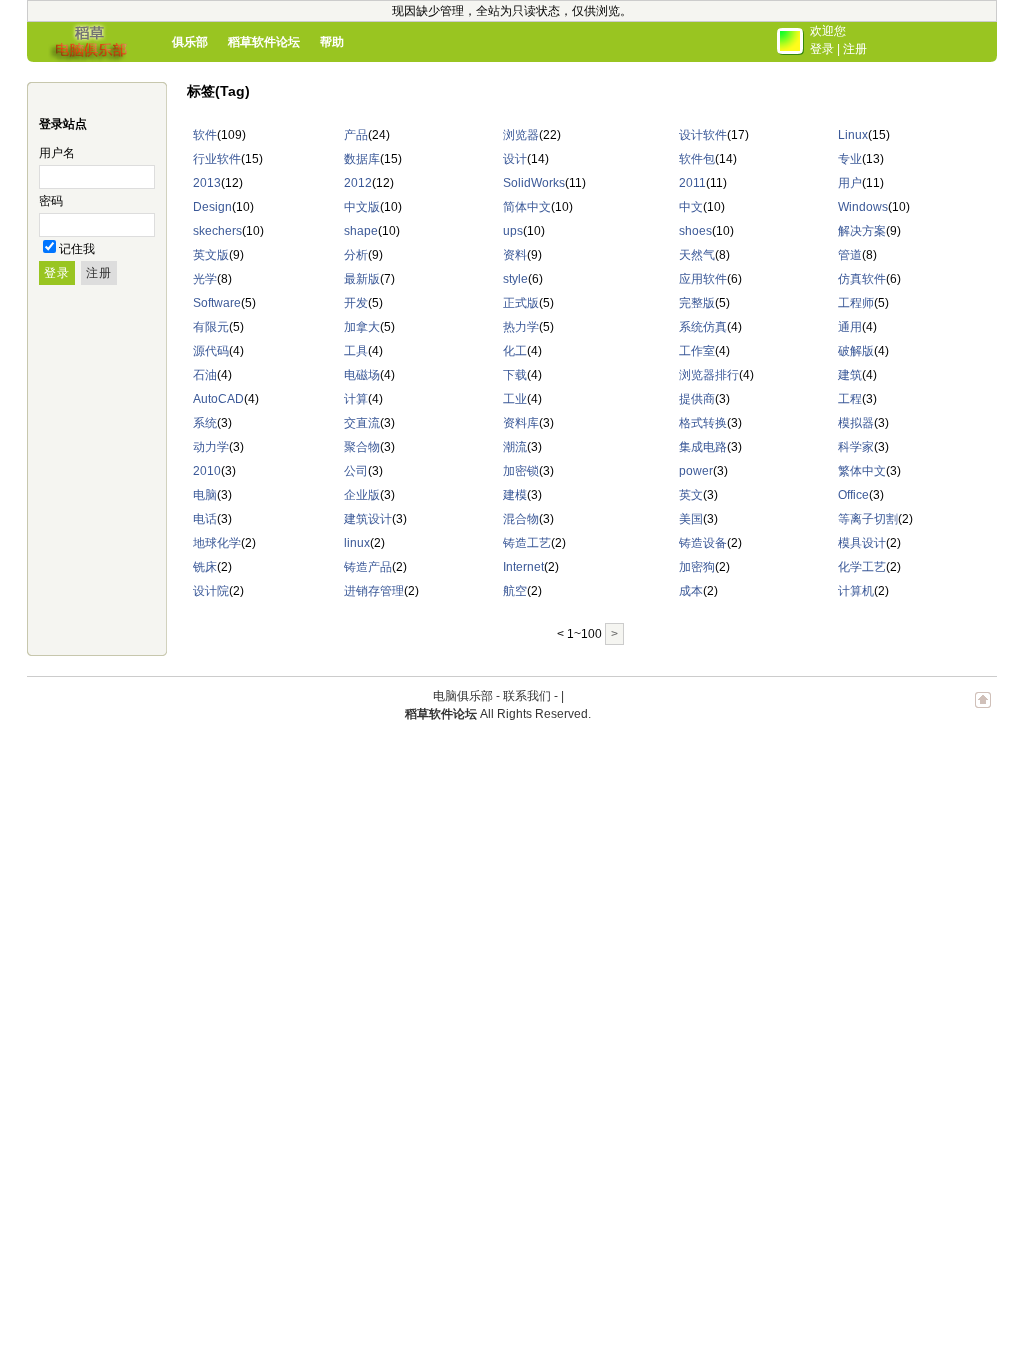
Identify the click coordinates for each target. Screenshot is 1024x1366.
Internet (523, 567)
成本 (691, 591)
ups (513, 231)
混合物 (521, 519)
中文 (691, 207)
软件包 (697, 159)
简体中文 (527, 207)
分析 (356, 255)
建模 (515, 495)
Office (853, 495)
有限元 (211, 327)
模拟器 (856, 423)
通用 (850, 327)
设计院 (211, 591)
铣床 (205, 567)
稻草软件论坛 (264, 42)
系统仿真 (703, 327)
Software (217, 303)
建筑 (850, 375)
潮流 (515, 447)
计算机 (856, 591)
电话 (205, 519)
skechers (217, 231)
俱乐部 (190, 42)
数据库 (362, 159)
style (515, 279)
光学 (205, 279)
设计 (515, 159)
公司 (356, 471)
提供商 (697, 399)
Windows (863, 207)
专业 (850, 159)
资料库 (521, 423)
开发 (356, 303)
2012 (358, 183)
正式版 (521, 303)
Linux (853, 135)
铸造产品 (368, 567)
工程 (850, 399)
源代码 (211, 351)
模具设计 (862, 543)
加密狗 (697, 567)
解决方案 (862, 231)
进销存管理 (374, 591)
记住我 (77, 249)
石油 (205, 375)
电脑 (205, 495)
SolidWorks (534, 183)
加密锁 (521, 471)
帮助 (332, 42)
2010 (207, 471)
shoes (695, 231)
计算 (356, 399)
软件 (205, 135)
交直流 (362, 423)
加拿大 (362, 327)
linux (357, 543)
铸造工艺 (527, 543)
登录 (822, 49)
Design (212, 207)
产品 (356, 135)
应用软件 (703, 279)
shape (361, 231)
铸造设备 (703, 543)
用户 (850, 183)
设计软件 (703, 135)
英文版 (211, 255)
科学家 (856, 447)
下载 (515, 375)
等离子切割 (868, 519)
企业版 (362, 495)
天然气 (697, 255)
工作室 (697, 351)
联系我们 (527, 696)
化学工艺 (862, 567)
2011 (692, 183)
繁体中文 (862, 471)
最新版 (362, 279)
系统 (205, 423)
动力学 (211, 447)
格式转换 (703, 423)
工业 (515, 399)
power (696, 471)
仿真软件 (862, 279)
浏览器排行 (709, 375)
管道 (850, 255)
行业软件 (217, 159)
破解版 (856, 351)
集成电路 (703, 447)
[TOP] (983, 710)
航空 (515, 591)
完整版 (697, 303)
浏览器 (521, 135)
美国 (691, 519)
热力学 (521, 327)
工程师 (856, 303)
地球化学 (217, 543)
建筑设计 (368, 519)
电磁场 (362, 375)
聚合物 (362, 447)
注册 (855, 49)
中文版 (362, 207)
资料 (515, 255)
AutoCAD (218, 399)
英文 (691, 495)
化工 (515, 351)
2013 (207, 183)
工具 (356, 351)
